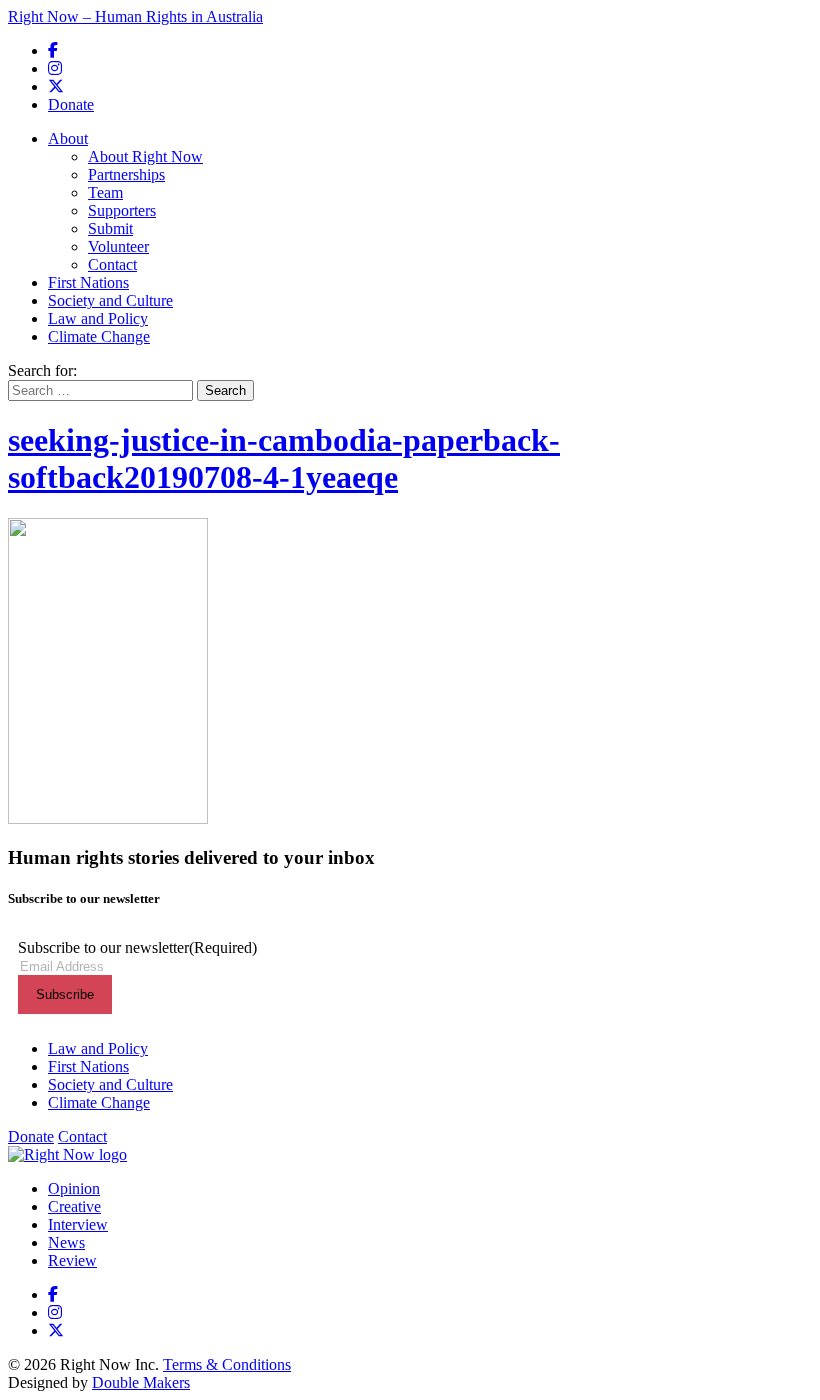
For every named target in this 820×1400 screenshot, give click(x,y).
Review (72, 1260)
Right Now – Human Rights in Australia (135, 16)
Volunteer (118, 246)
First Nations (88, 282)
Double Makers (141, 1382)
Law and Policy (98, 318)
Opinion (74, 1188)
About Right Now (145, 156)
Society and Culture (110, 300)
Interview (78, 1224)
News (66, 1242)
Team (105, 192)
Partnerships (126, 174)
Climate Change (99, 336)
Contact (112, 264)
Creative (74, 1206)
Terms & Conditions (227, 1364)
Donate (71, 104)
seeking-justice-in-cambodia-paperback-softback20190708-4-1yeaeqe (284, 458)
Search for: (42, 370)
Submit (110, 228)
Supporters (122, 210)
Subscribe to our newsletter (137, 947)
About (68, 138)
